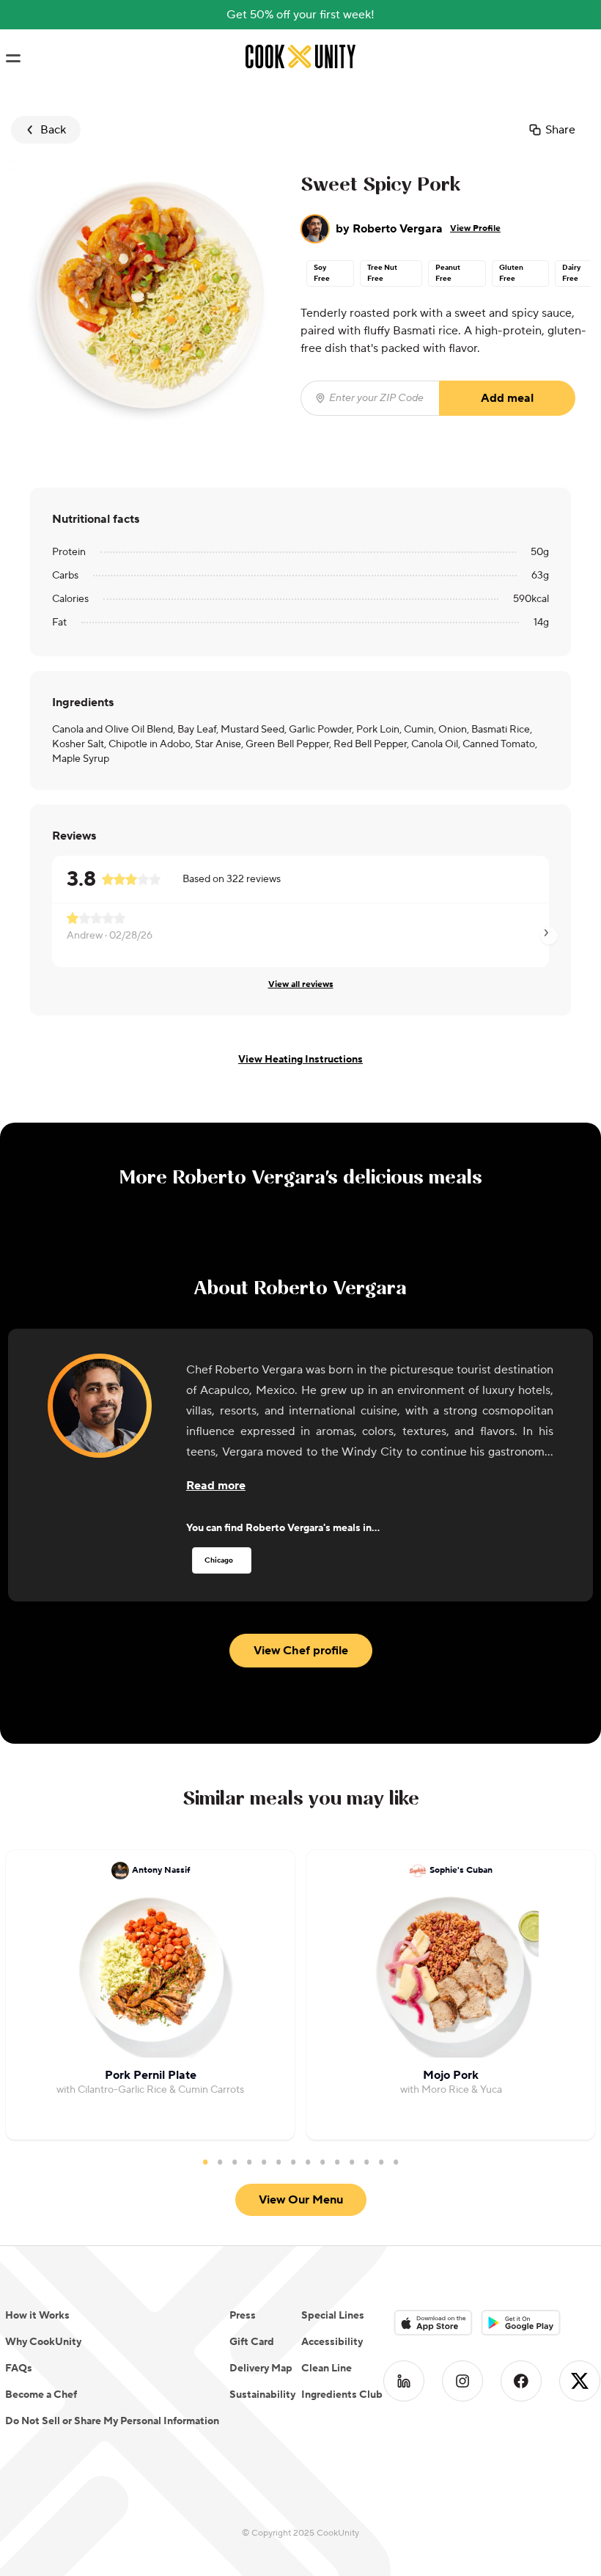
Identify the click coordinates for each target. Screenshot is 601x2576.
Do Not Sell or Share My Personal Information (112, 2421)
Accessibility (332, 2342)
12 (366, 2162)
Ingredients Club (342, 2395)
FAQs (19, 2368)
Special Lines (333, 2316)
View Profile (475, 228)
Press (243, 2316)
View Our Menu (301, 2200)
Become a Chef (41, 2395)
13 (381, 2162)
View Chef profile (301, 1651)
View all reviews (301, 984)
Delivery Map (261, 2368)
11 (352, 2162)
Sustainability (262, 2395)
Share (560, 130)
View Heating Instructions (300, 1060)
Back (53, 130)
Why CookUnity (43, 2342)
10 (337, 2162)
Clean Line (327, 2368)
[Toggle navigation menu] (13, 59)
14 (396, 2162)
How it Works (37, 2316)
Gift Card (252, 2342)
